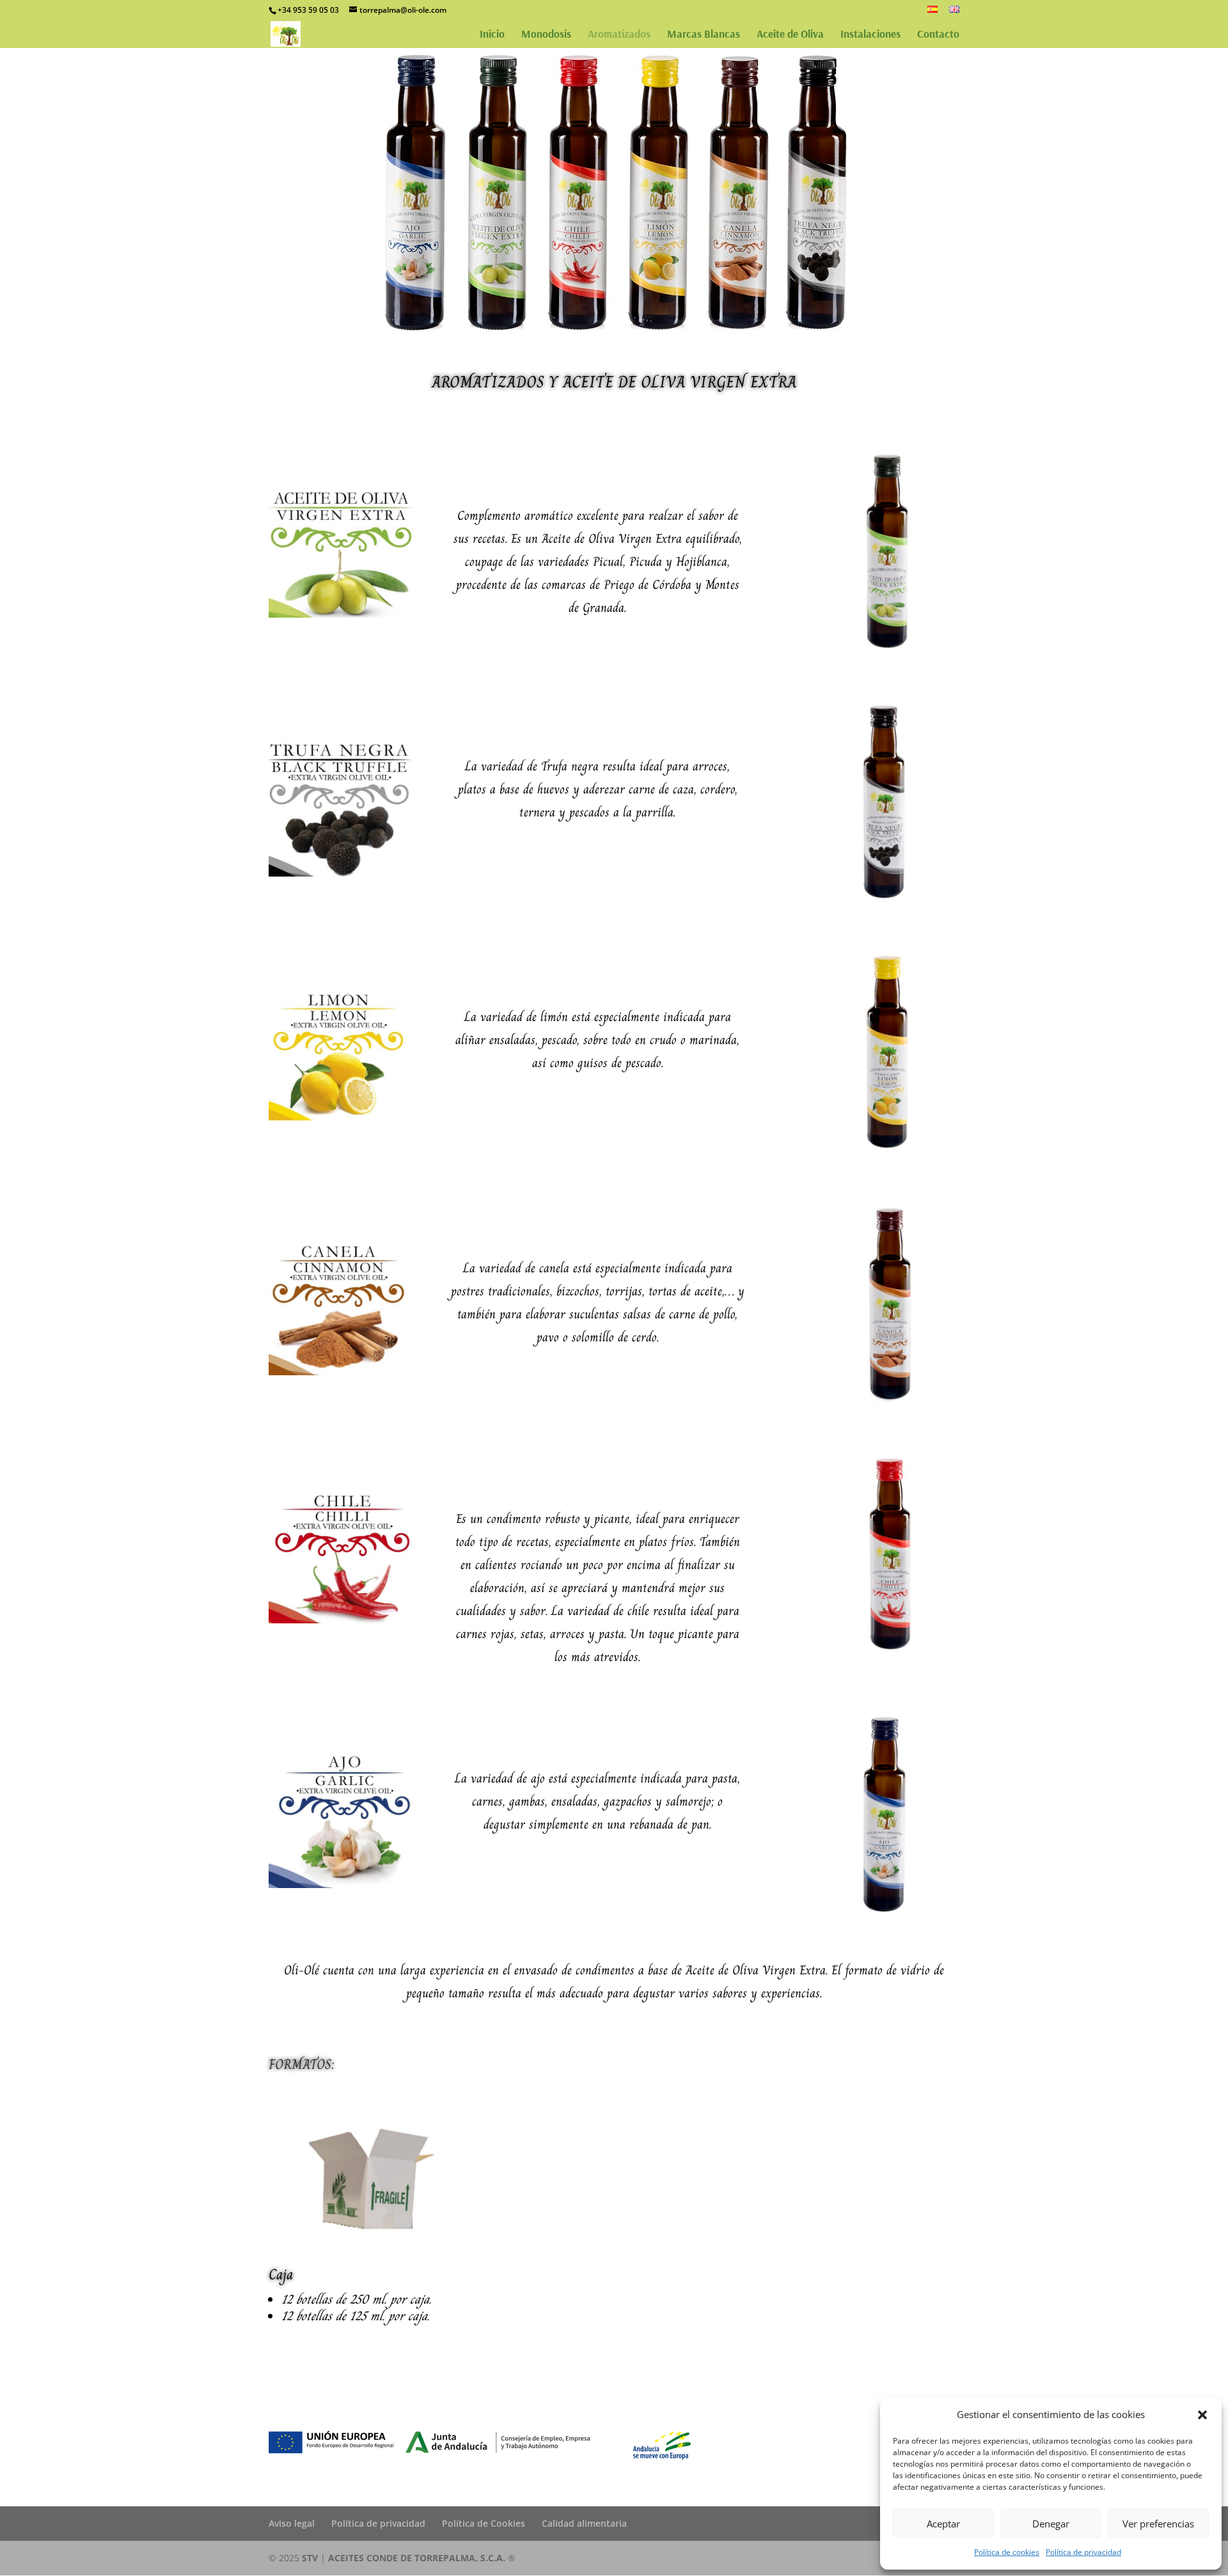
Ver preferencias (1158, 2524)
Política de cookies (1007, 2552)
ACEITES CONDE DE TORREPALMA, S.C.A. (418, 2558)
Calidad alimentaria (584, 2523)
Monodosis (546, 35)
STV (310, 2558)
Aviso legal (292, 2523)
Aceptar (943, 2524)
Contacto (938, 35)
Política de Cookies (484, 2523)
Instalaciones (870, 35)
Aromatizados (619, 35)
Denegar (1051, 2524)
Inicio (492, 35)
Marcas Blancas (704, 35)
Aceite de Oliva (790, 35)
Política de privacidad (1083, 2552)
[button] (1202, 2415)
